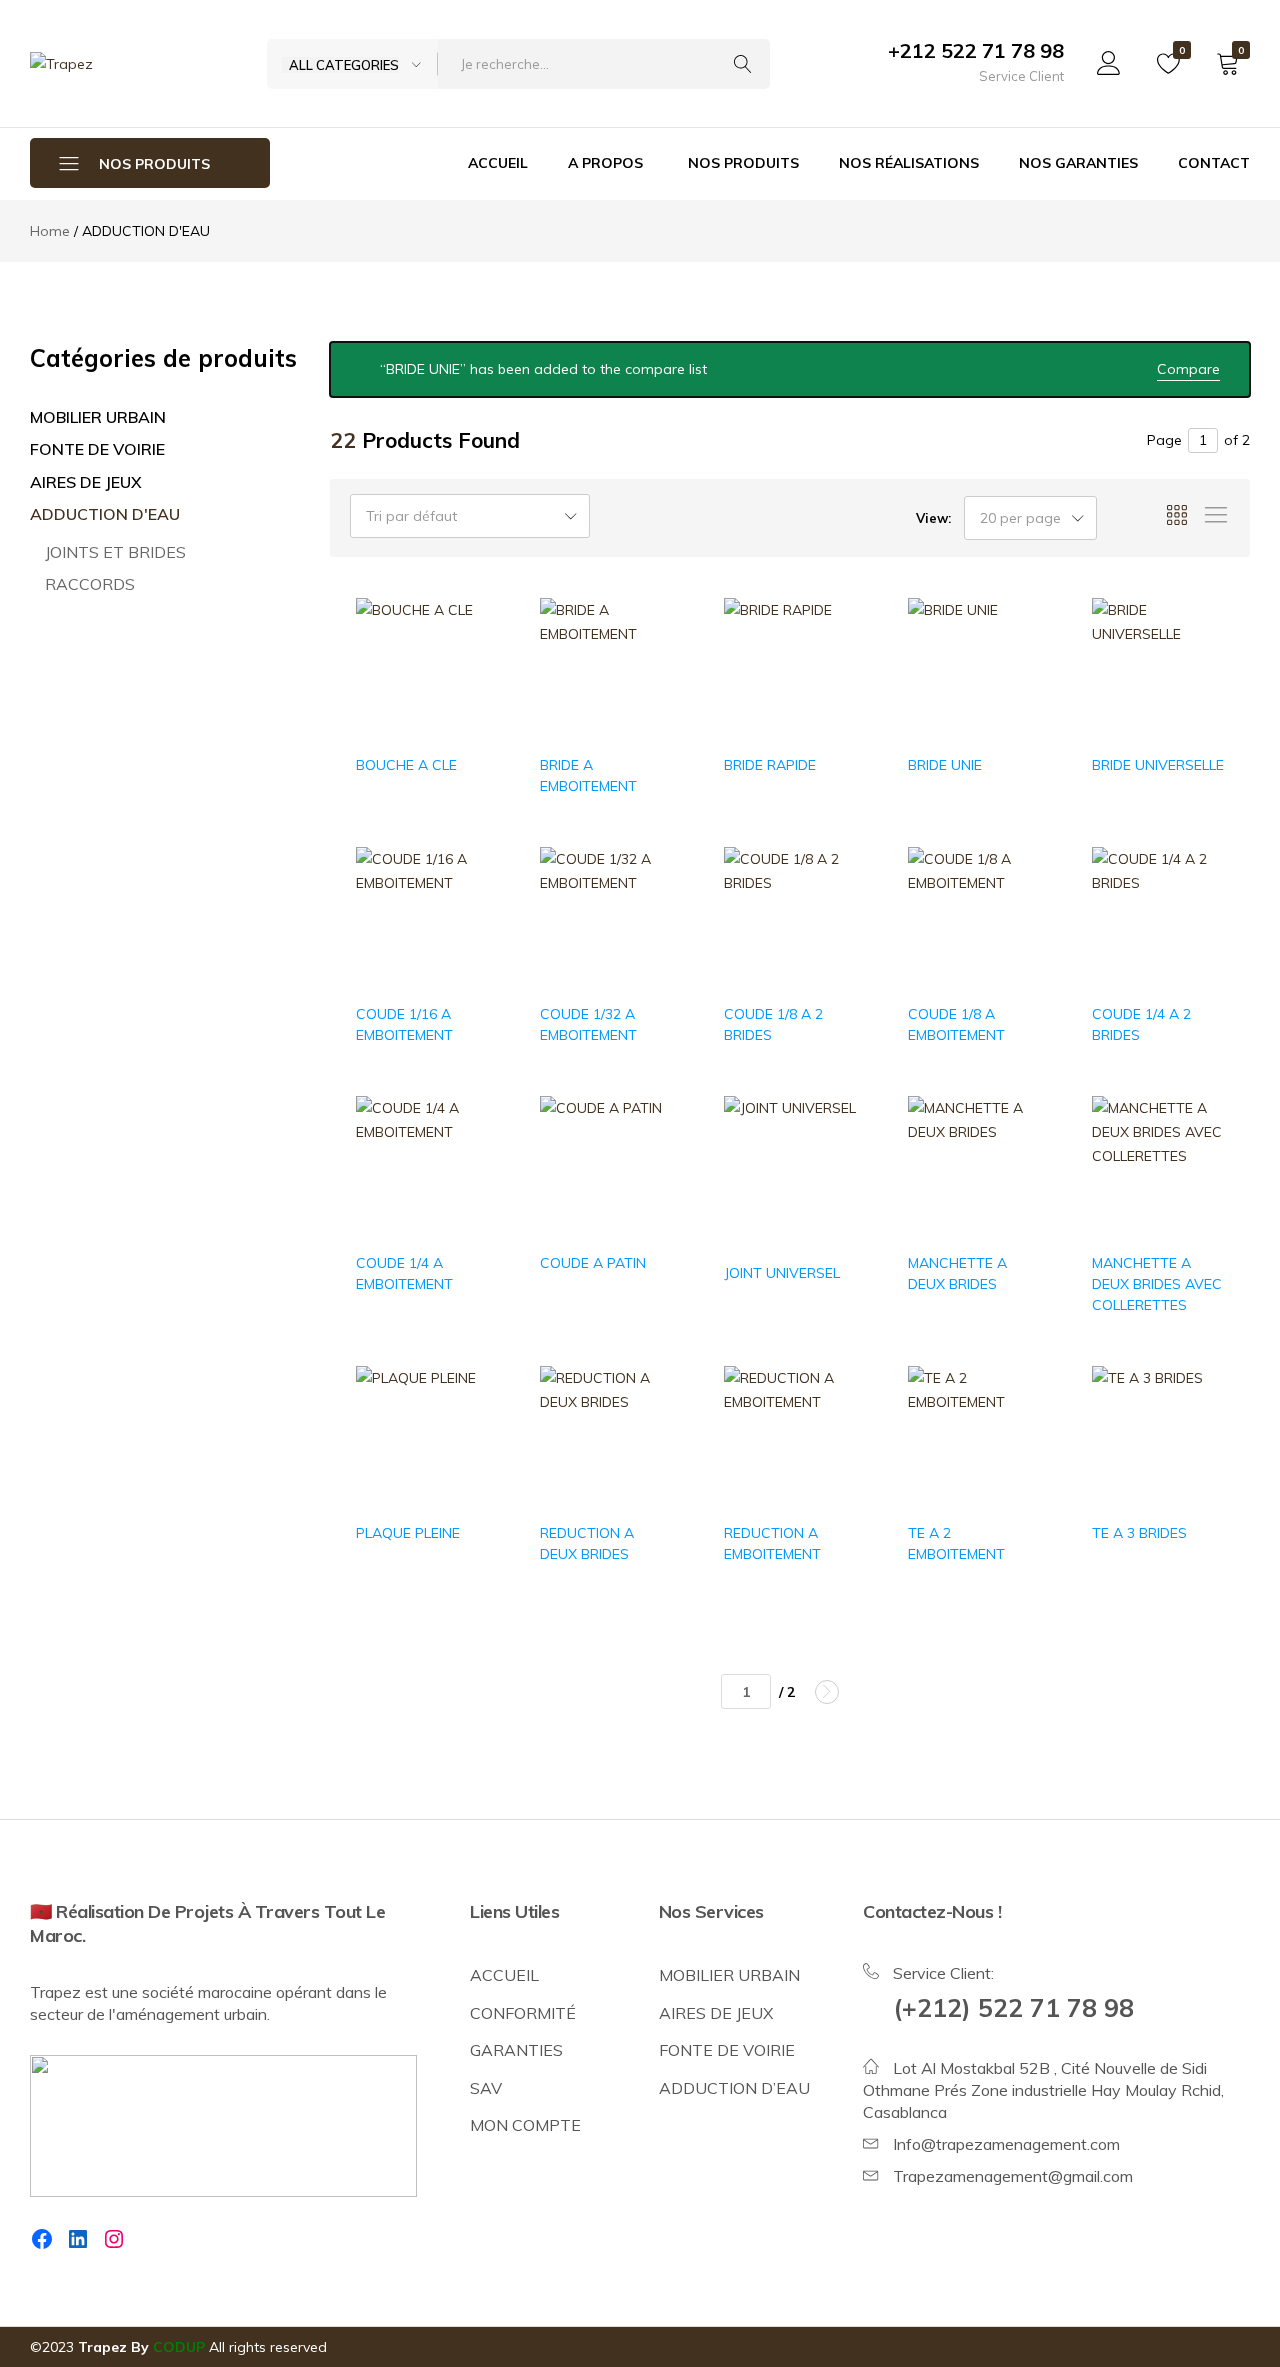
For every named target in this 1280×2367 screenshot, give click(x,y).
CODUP (179, 2347)
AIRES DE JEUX (86, 482)
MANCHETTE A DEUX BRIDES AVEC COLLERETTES (1157, 1283)
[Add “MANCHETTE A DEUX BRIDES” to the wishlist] (1015, 1154)
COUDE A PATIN (593, 1263)
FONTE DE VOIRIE (97, 449)
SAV (486, 2088)
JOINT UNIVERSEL (782, 1273)
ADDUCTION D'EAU (105, 514)
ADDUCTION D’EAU (734, 2088)
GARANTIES (516, 2050)
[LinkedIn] (78, 2239)
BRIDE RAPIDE (770, 765)
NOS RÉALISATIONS (909, 163)
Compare (1188, 369)
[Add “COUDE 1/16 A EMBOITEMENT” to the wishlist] (463, 904)
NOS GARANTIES (1078, 163)
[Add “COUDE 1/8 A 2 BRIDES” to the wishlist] (831, 904)
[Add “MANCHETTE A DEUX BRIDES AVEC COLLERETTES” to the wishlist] (1199, 1154)
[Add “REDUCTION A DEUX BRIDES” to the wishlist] (647, 1423)
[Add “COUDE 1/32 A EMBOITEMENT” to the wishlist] (647, 904)
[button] (463, 707)
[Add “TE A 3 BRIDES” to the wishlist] (1199, 1423)
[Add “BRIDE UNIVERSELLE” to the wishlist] (1199, 655)
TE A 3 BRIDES (1139, 1533)
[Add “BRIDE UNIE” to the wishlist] (1015, 655)
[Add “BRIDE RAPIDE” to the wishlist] (831, 655)
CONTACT (1214, 163)
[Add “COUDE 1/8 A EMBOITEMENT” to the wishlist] (1015, 904)
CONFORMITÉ (523, 2013)
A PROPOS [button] (605, 163)
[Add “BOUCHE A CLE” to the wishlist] (463, 655)
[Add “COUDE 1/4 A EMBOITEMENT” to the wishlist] (463, 1154)
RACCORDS (90, 584)
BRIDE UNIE (945, 765)
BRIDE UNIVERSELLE (1158, 765)
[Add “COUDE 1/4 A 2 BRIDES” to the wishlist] (1199, 904)
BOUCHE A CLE (406, 765)
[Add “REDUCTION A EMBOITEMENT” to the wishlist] (831, 1423)
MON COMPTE (525, 2125)
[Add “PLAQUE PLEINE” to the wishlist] (463, 1423)
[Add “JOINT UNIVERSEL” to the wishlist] (831, 1154)
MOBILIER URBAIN (98, 417)
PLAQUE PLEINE (408, 1533)
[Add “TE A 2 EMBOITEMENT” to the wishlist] (1015, 1423)
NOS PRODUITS (743, 163)
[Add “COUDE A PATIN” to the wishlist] (647, 1154)
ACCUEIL (498, 163)
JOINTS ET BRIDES (115, 552)
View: (933, 518)
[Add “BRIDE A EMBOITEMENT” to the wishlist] (647, 655)
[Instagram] (114, 2239)
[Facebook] (42, 2239)
